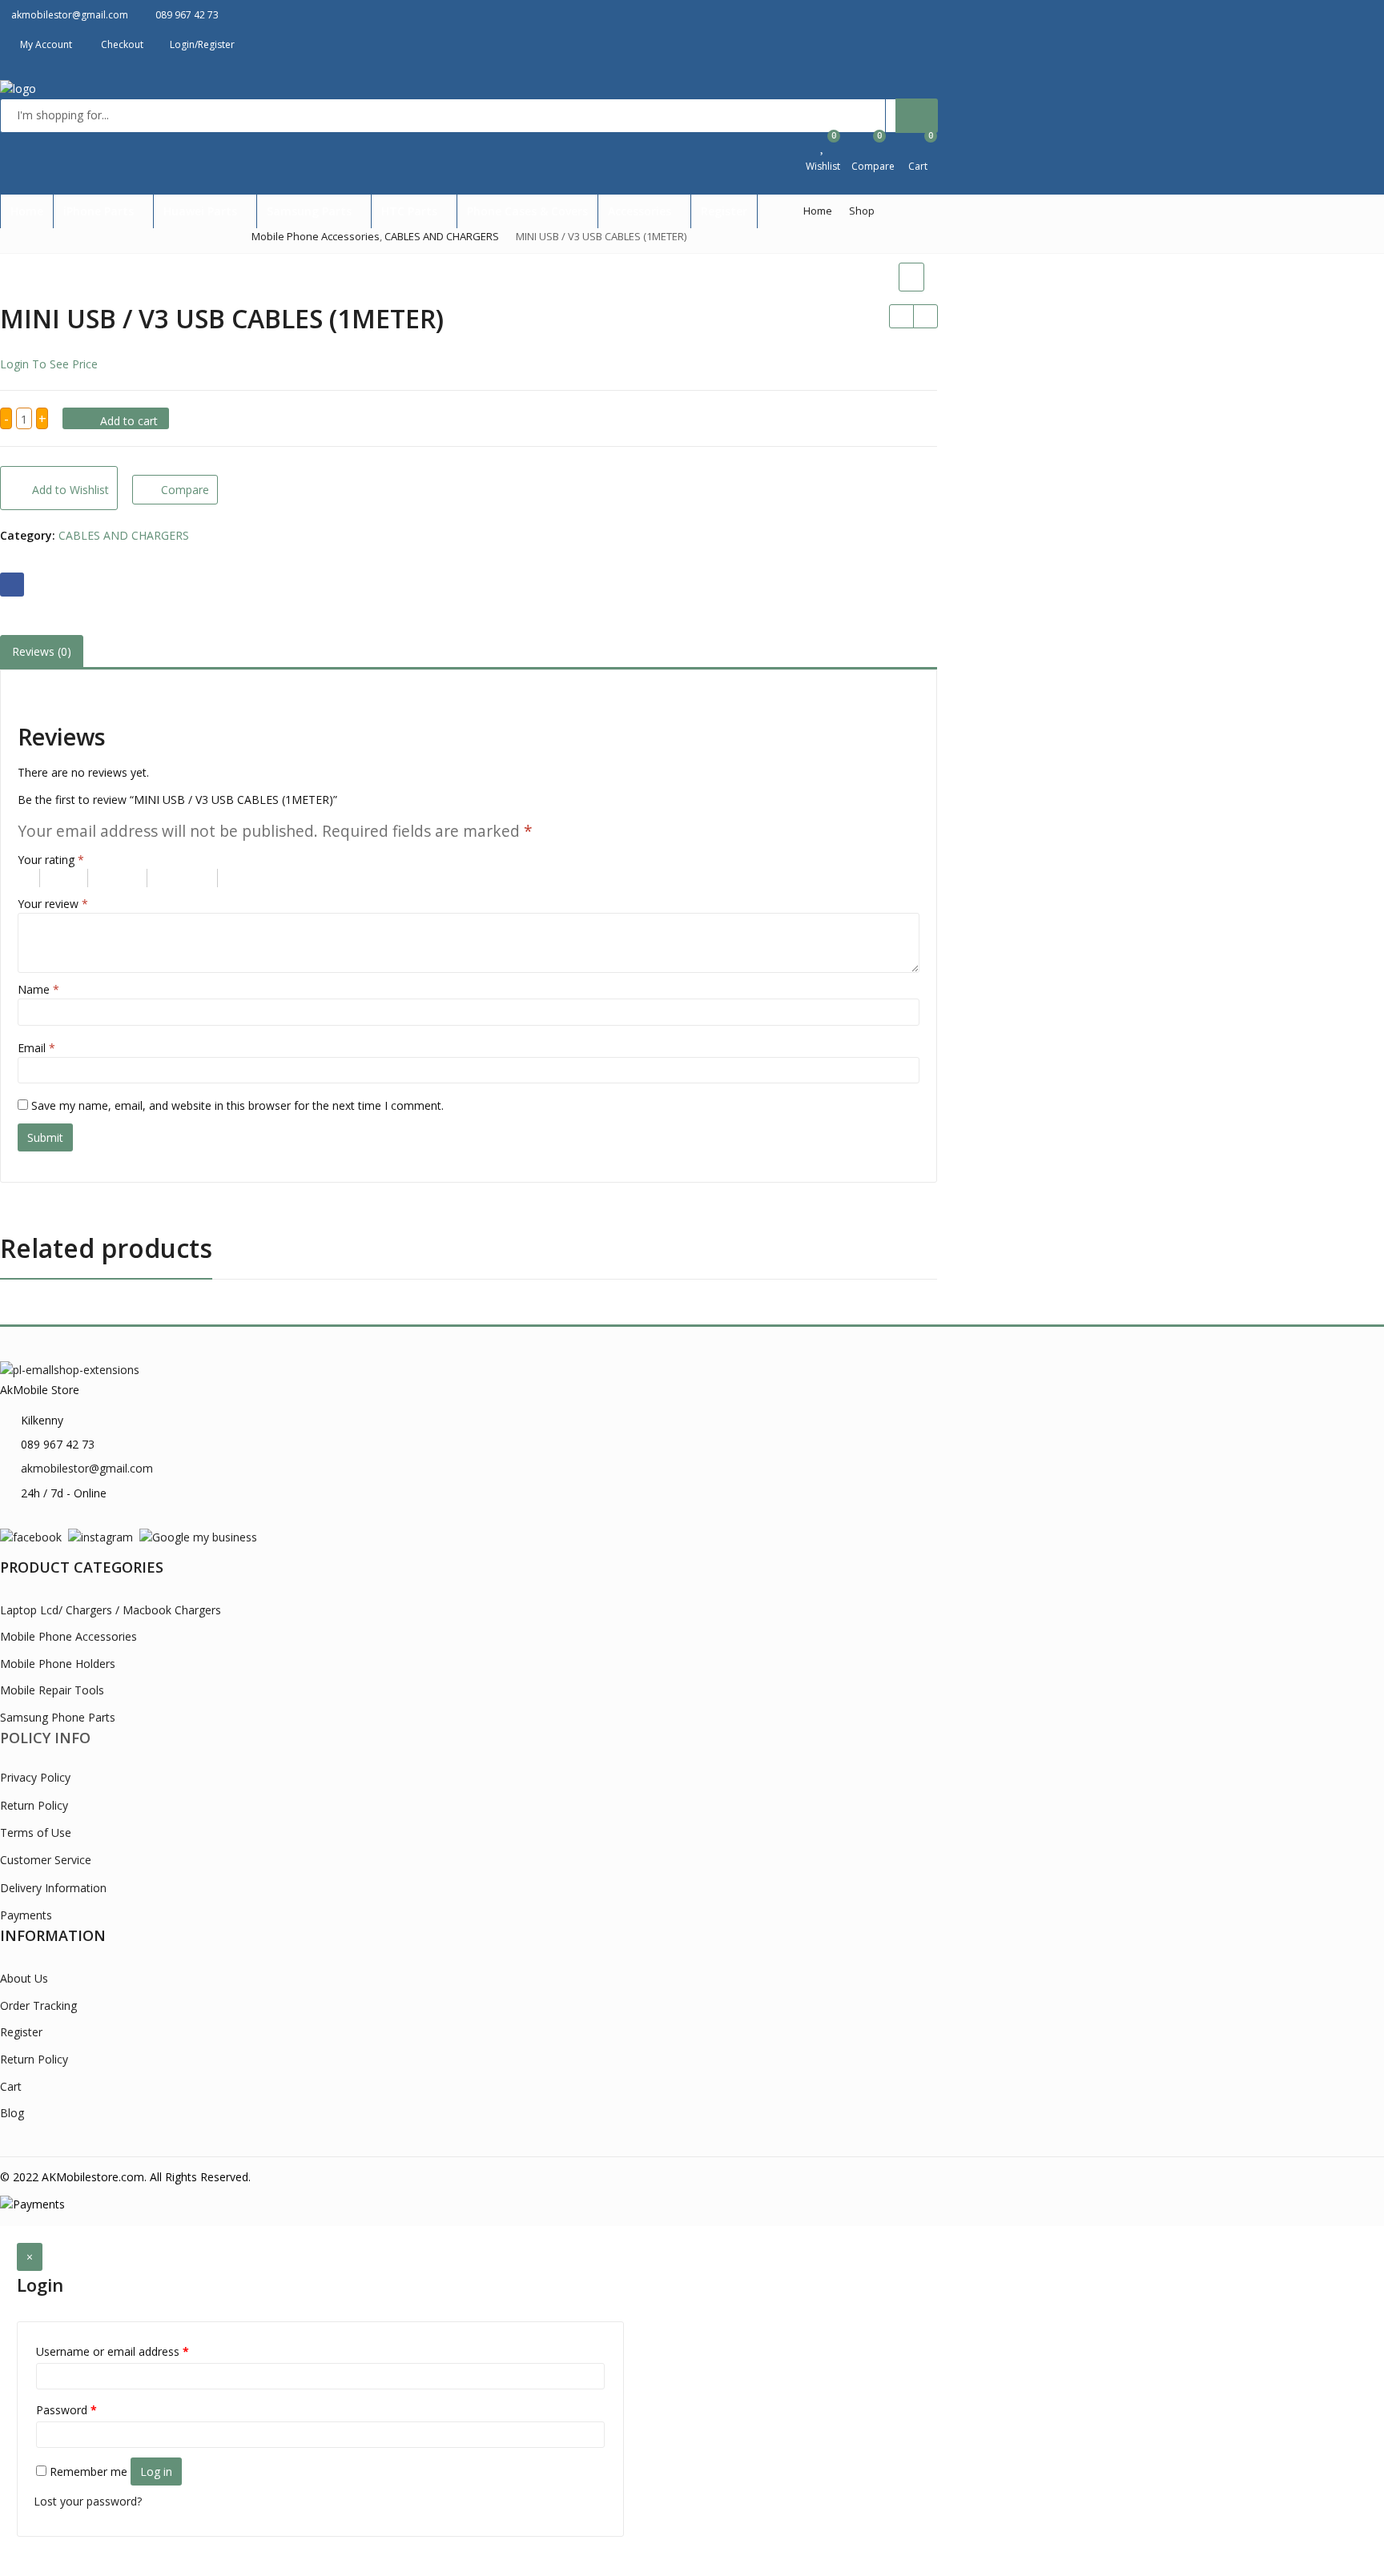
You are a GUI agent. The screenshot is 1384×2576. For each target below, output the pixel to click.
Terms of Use (36, 1833)
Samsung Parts (311, 211)
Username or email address (113, 2351)
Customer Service (46, 1860)
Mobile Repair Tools (52, 1690)
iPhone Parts (100, 211)
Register (724, 211)
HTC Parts (411, 211)
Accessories (641, 211)
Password (66, 2410)
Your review (53, 904)
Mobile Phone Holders (58, 1664)
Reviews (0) (42, 651)
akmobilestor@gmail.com (87, 1468)
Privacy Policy (35, 1777)
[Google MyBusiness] (198, 1536)
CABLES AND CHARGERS (124, 535)
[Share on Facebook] (12, 585)
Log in (156, 2472)
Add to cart (129, 421)
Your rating (51, 860)
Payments (26, 1915)
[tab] (42, 652)
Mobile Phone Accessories (68, 1636)
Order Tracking (38, 2005)
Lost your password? (88, 2501)
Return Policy (34, 1805)
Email (36, 1048)
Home (27, 211)
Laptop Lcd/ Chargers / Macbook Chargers (111, 1610)
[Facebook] (31, 1536)
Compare (185, 490)
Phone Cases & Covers (527, 211)
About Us (24, 1978)
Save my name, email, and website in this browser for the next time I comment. (237, 1105)
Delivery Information (53, 1888)
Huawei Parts (202, 211)
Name (38, 989)
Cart (11, 2086)
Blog (12, 2113)
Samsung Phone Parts (58, 1717)
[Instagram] (101, 1536)
